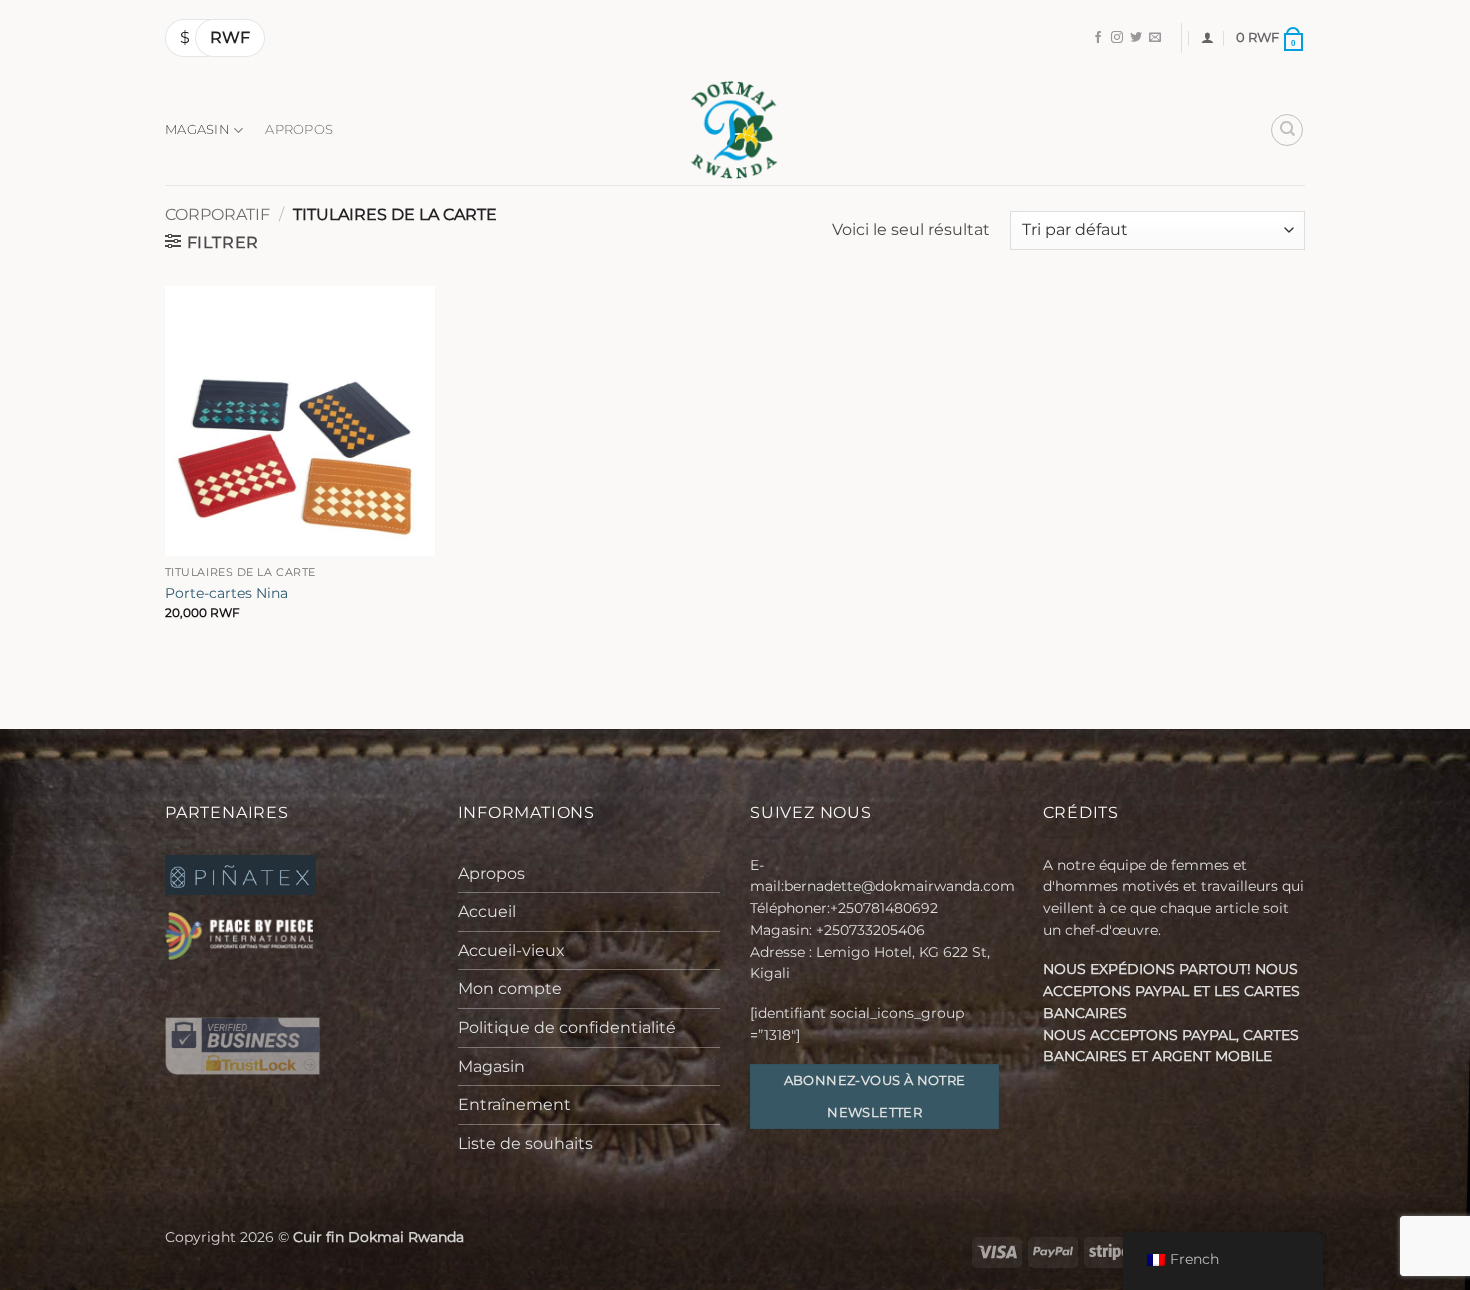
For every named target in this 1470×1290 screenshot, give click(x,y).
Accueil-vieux (511, 950)
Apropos (299, 129)
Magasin (197, 129)
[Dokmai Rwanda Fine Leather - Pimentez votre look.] (735, 130)
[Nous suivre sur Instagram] (1117, 38)
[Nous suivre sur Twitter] (1136, 38)
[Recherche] (1287, 130)
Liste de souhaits (525, 1143)
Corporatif (217, 214)
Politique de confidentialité (567, 1027)
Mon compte (510, 988)
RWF (230, 37)
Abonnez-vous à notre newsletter (875, 1096)
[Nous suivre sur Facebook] (1098, 38)
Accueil (487, 911)
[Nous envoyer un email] (1155, 38)
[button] (1207, 37)
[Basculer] (708, 873)
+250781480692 (886, 908)
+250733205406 (870, 930)
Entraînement (514, 1104)
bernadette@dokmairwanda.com (899, 886)
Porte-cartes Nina (226, 593)
